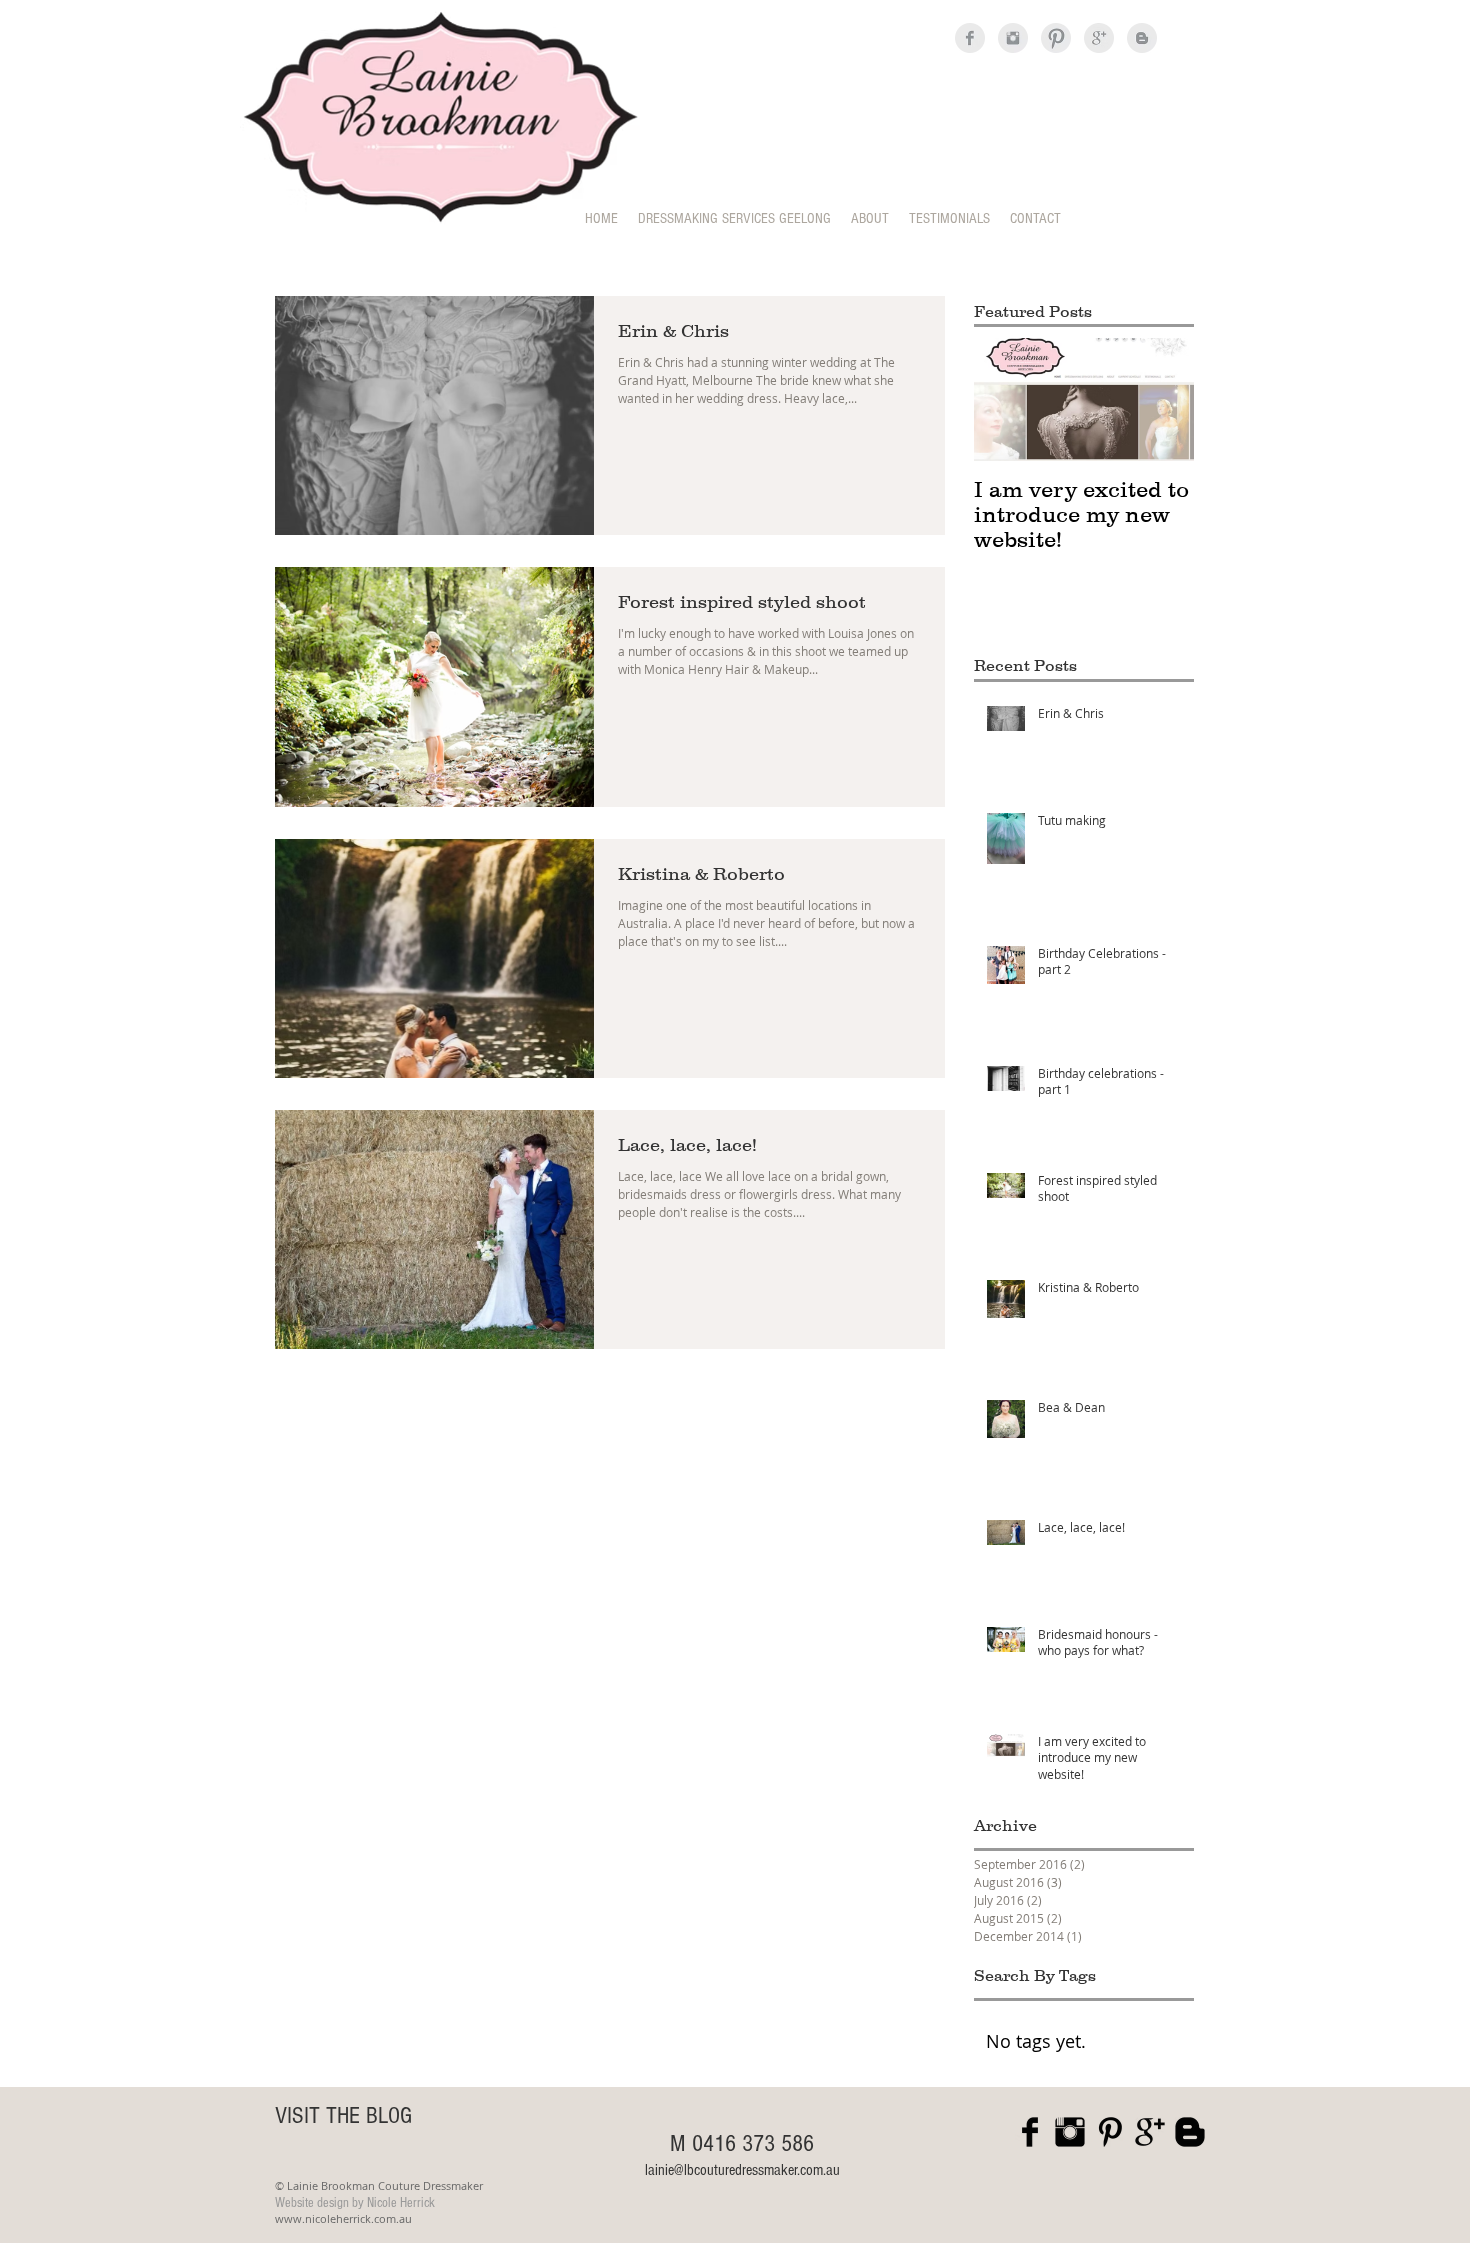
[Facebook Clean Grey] (970, 38)
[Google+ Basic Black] (1150, 2132)
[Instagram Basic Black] (1070, 2132)
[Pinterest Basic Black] (1110, 2132)
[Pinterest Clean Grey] (1056, 38)
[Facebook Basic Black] (1030, 2132)
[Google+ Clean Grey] (1099, 38)
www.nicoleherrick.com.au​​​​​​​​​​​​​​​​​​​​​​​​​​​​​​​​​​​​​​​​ (343, 2218)
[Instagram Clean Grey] (1013, 38)
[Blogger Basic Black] (1190, 2132)
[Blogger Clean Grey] (1142, 38)
